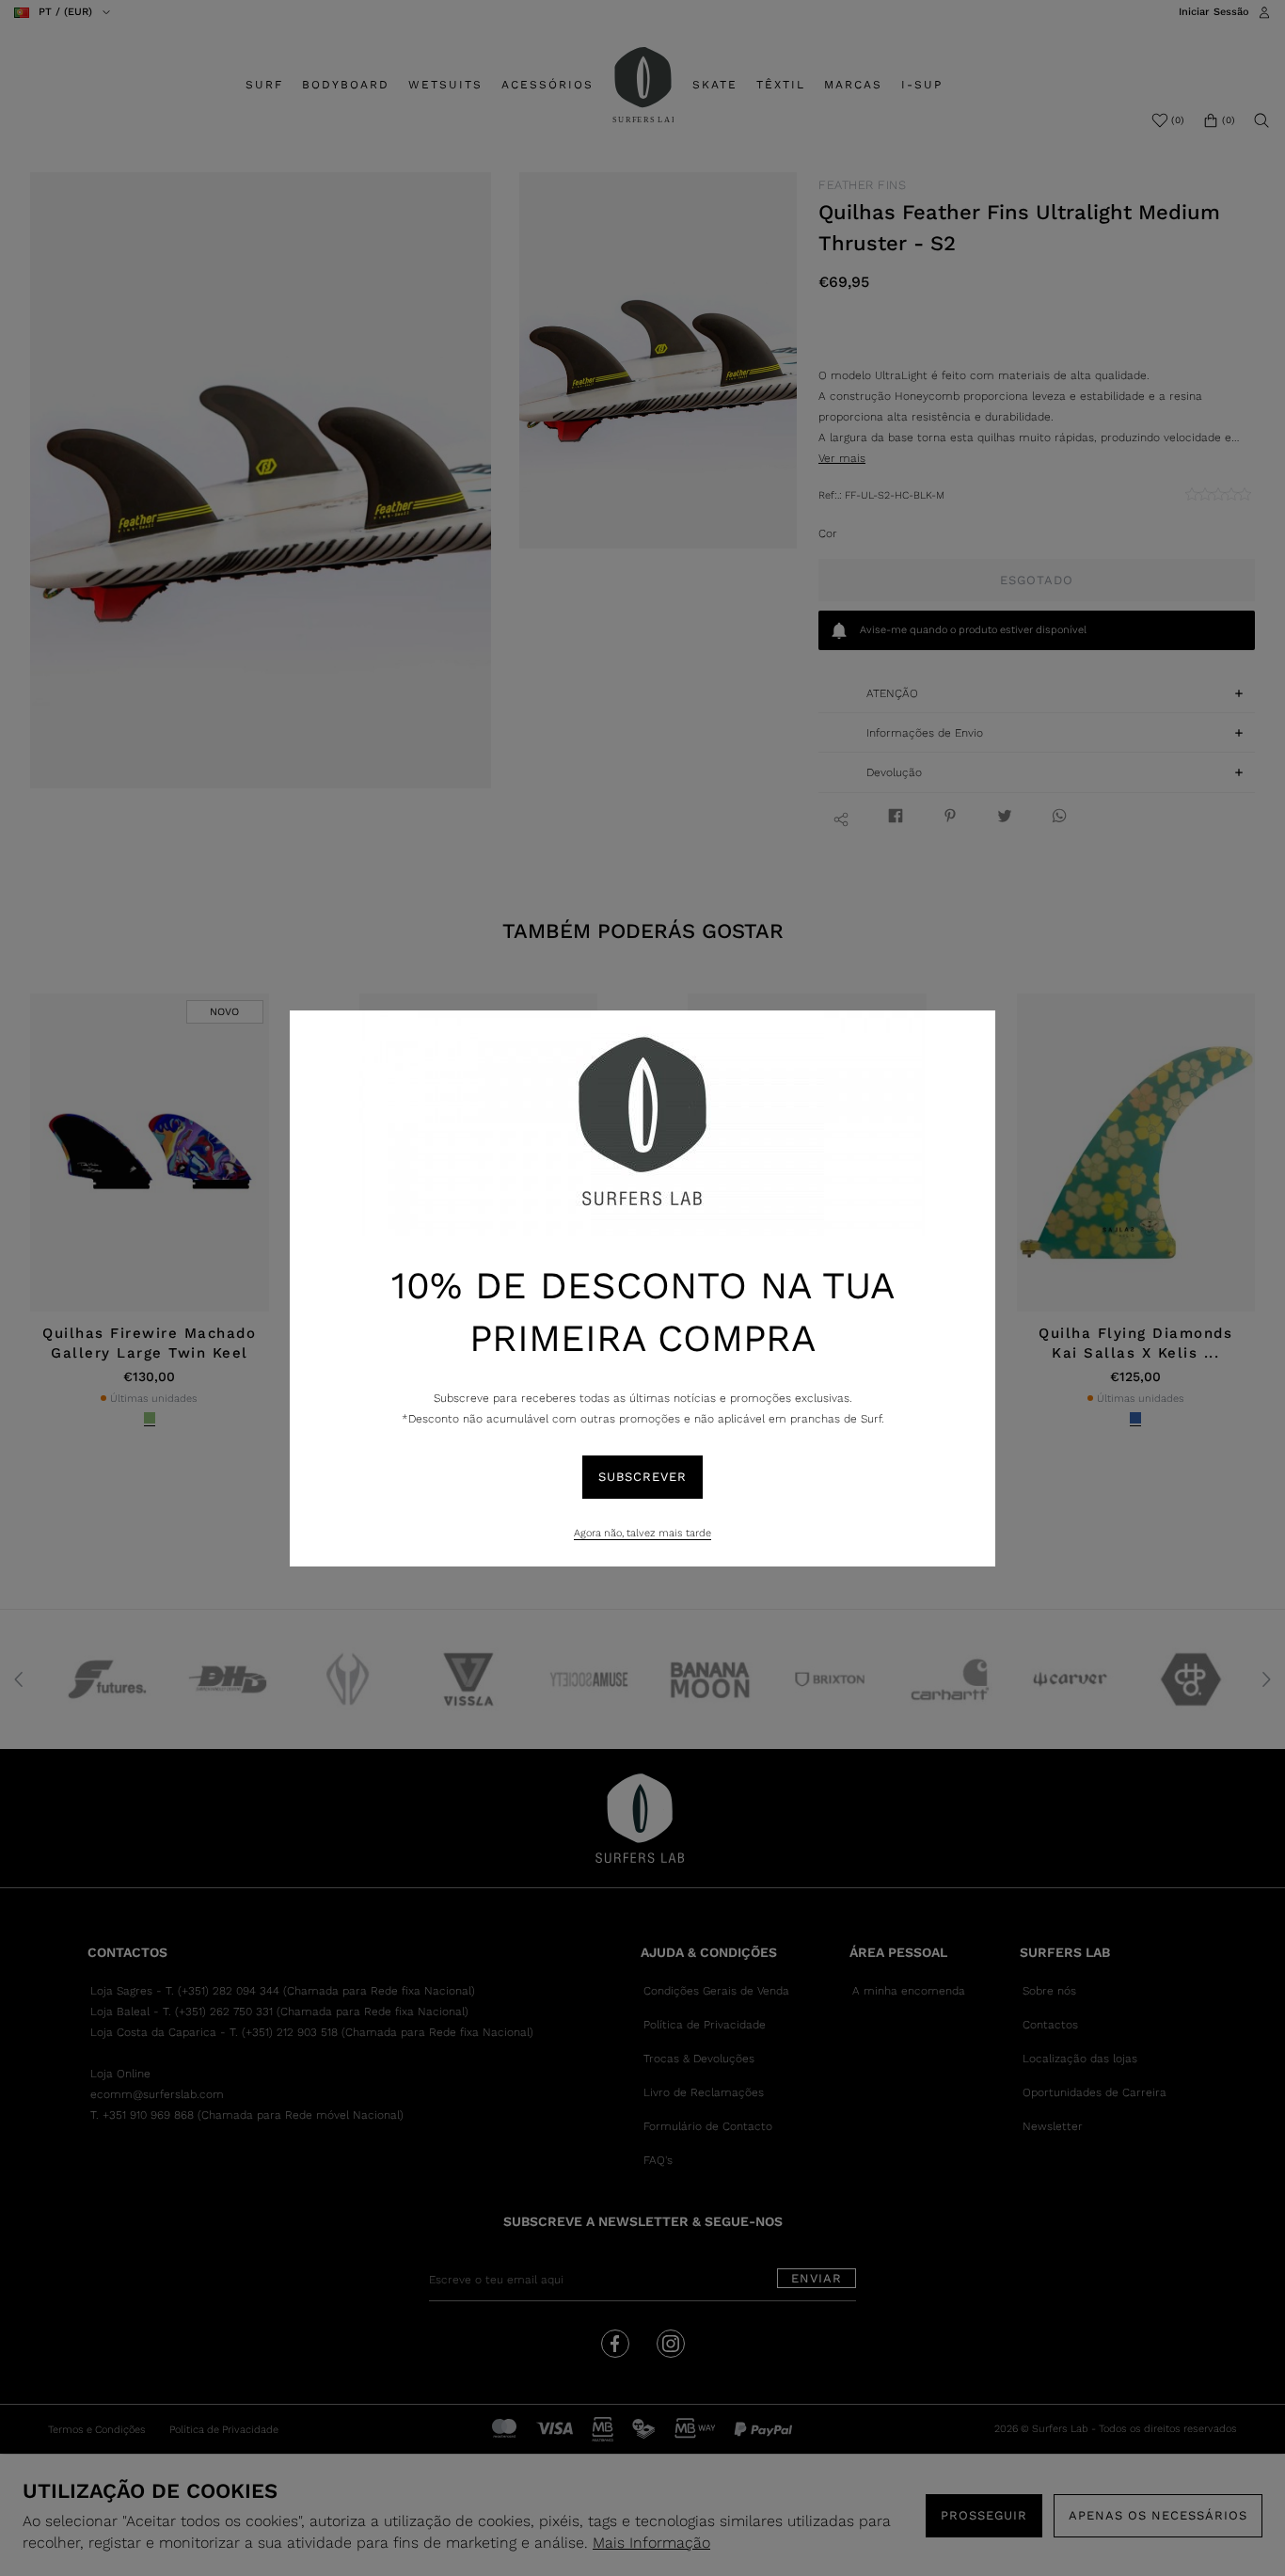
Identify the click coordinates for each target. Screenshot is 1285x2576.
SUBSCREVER (642, 1477)
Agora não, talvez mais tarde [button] (642, 1533)
